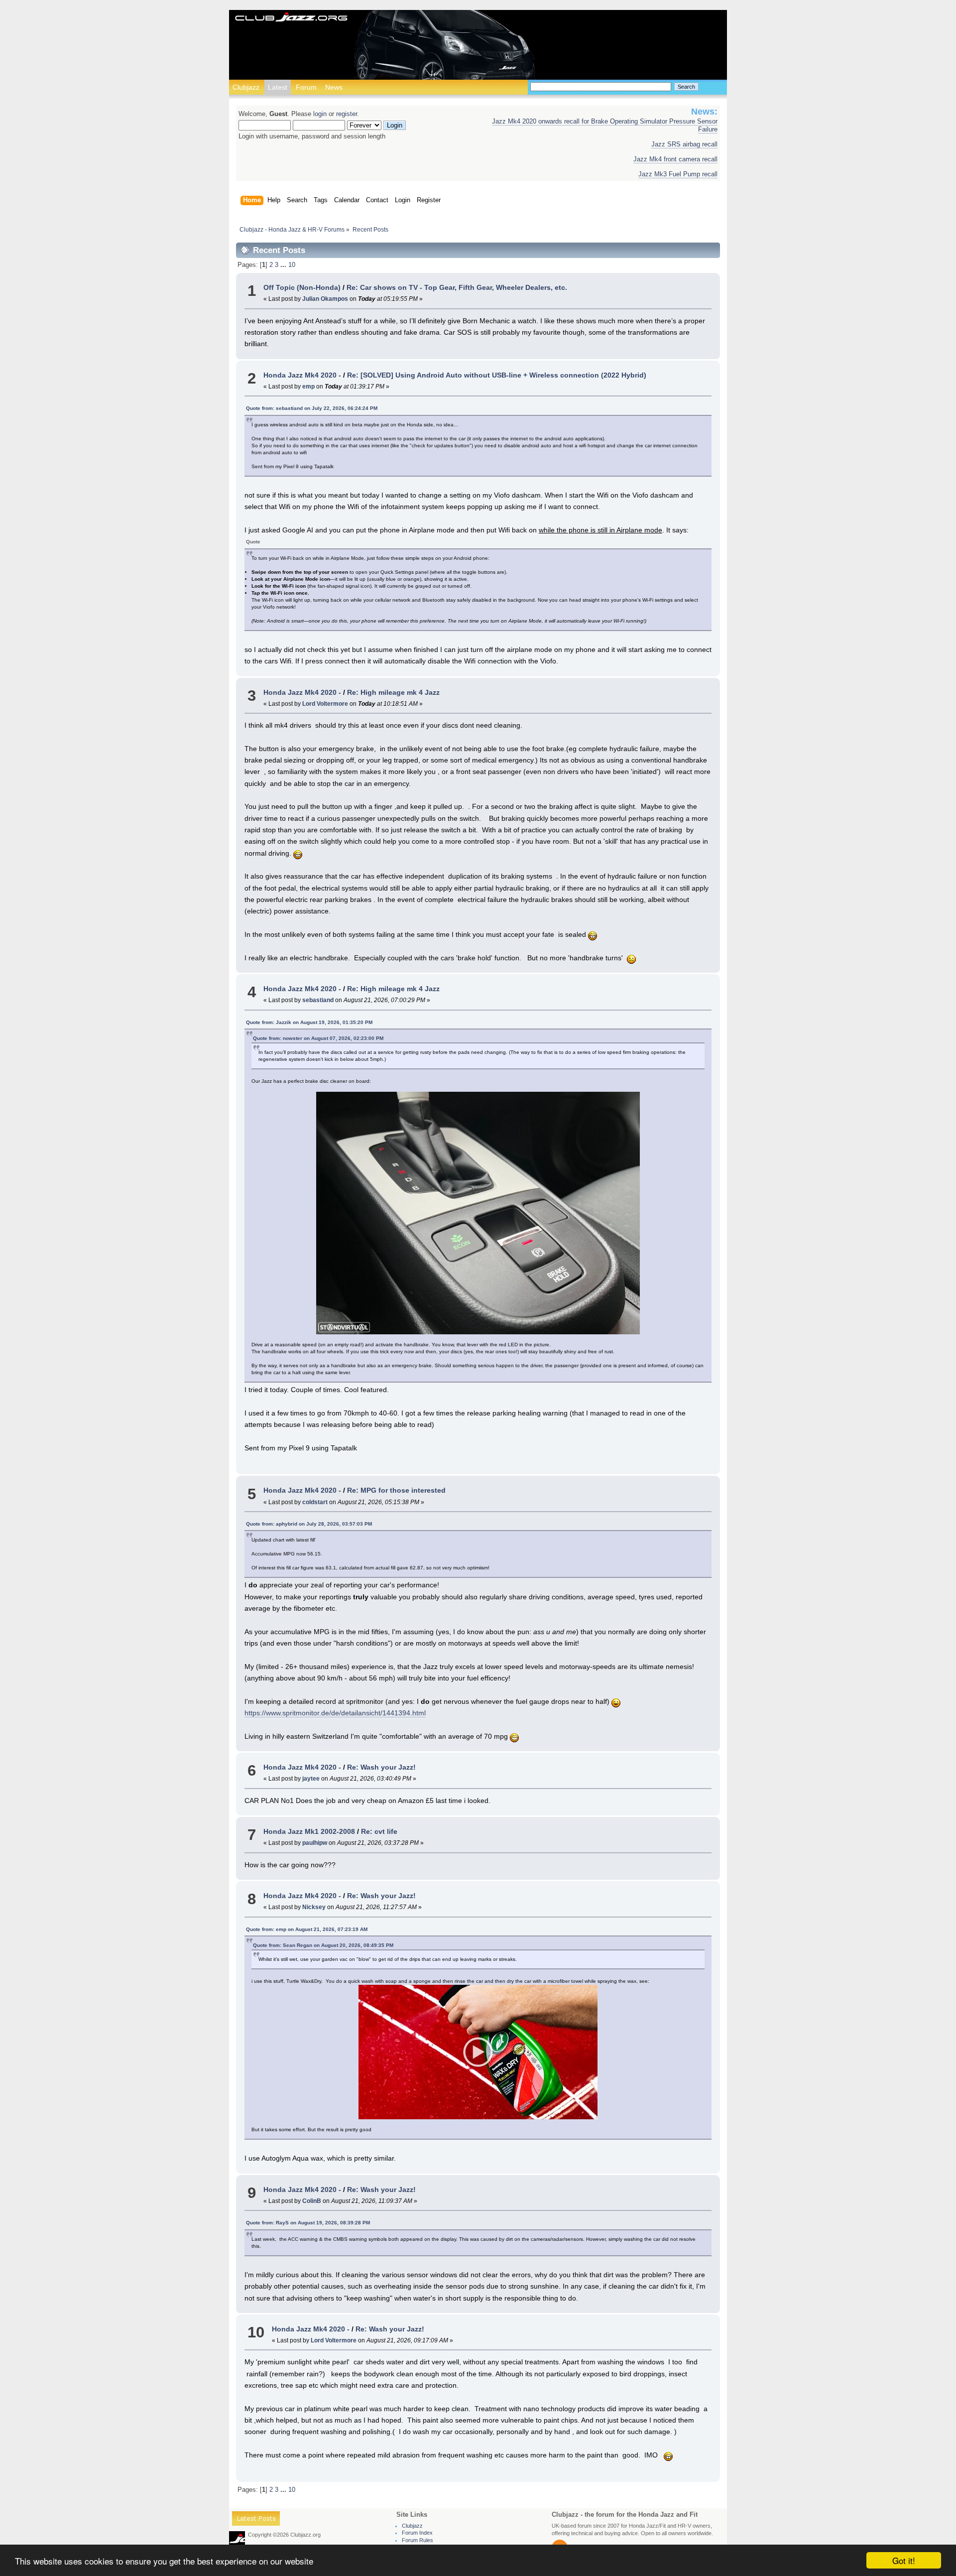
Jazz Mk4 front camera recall (675, 159)
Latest (278, 87)
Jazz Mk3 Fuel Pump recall (678, 174)
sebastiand (318, 1000)
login (320, 114)
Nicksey (314, 1907)
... (284, 265)
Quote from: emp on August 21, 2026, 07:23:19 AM (307, 1929)
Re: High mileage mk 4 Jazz (393, 692)
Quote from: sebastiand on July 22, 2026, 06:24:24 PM (312, 408)
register (347, 114)
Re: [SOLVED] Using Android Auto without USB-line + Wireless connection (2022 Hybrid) (497, 375)
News (334, 87)
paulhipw (315, 1843)
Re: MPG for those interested (396, 1490)
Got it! (904, 2560)
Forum (306, 87)
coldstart (315, 1502)
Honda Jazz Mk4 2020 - (302, 375)
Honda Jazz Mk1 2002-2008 (309, 1831)
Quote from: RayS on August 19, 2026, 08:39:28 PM (308, 2223)
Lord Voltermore (325, 704)
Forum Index (417, 2533)
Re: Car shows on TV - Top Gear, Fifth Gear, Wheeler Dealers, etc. (457, 287)
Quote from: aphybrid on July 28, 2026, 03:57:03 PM (309, 1524)
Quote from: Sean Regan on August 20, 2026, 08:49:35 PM (323, 1945)
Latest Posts (256, 2520)
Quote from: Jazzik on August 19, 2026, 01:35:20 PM (309, 1022)
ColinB (312, 2201)
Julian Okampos (325, 299)
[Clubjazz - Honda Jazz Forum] (291, 18)
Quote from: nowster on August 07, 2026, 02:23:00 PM (318, 1038)
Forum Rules (418, 2540)
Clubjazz (246, 87)
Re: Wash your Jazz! (381, 1767)
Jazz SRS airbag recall (684, 144)
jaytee (311, 1779)
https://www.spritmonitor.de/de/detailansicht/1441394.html (335, 1713)
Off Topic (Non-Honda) (302, 287)
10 (292, 265)
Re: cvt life (379, 1831)
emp (308, 386)
